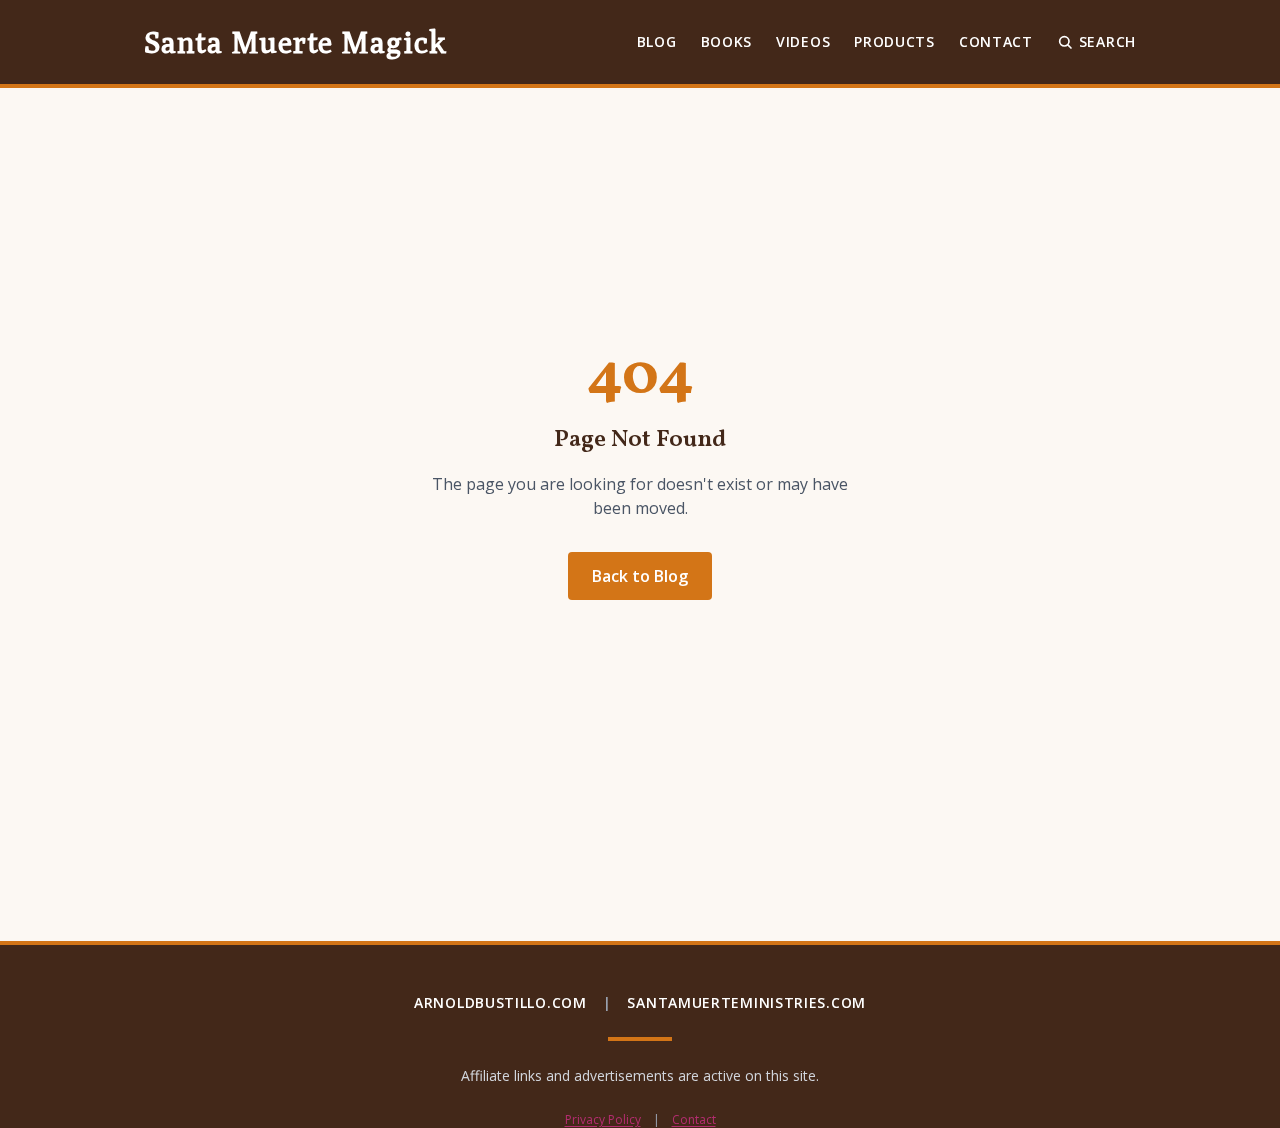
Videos (803, 41)
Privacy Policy (603, 1120)
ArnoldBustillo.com (500, 1002)
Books (727, 41)
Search (1107, 41)
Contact (996, 41)
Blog (657, 41)
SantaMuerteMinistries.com (746, 1002)
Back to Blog (640, 576)
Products (894, 41)
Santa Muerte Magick (295, 42)
